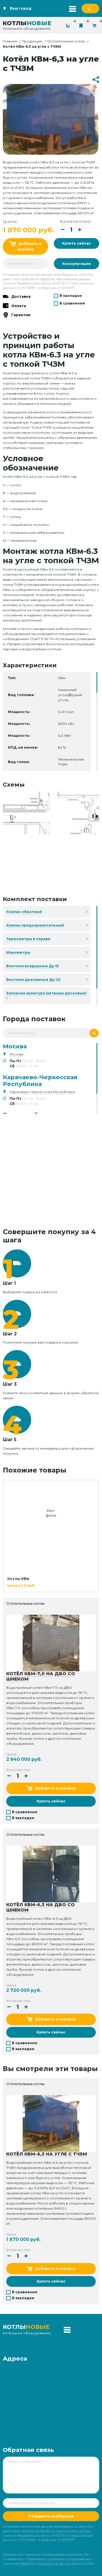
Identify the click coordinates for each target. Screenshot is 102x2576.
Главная (10, 41)
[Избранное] (82, 25)
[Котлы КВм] (51, 1512)
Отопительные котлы (66, 41)
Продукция (32, 41)
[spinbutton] (71, 230)
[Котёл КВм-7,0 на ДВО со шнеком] (51, 1643)
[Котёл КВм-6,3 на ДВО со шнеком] (51, 1874)
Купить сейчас (76, 243)
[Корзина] (95, 25)
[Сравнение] (69, 25)
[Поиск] (94, 1033)
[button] (80, 230)
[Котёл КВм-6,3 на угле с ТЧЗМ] (51, 813)
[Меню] (73, 8)
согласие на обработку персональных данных (55, 279)
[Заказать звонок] (90, 8)
